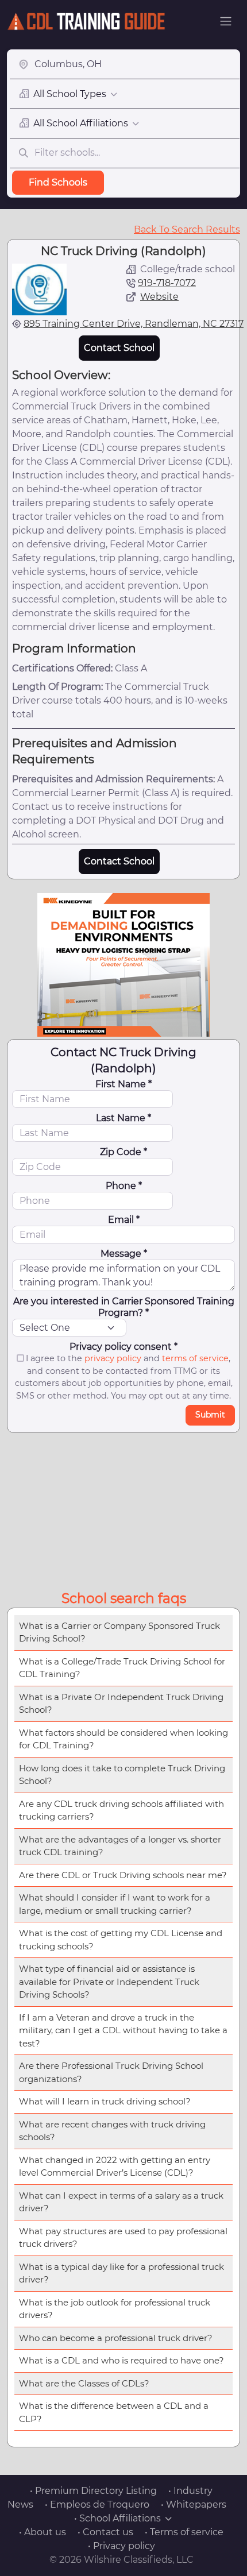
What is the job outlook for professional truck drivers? (115, 2309)
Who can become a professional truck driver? (116, 2338)
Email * (124, 1220)
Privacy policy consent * (123, 1347)
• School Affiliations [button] (117, 2518)
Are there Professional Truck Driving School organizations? (111, 2072)
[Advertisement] (123, 1509)
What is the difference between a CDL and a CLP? (114, 2412)
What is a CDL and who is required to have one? (121, 2360)
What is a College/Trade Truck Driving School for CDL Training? (122, 1668)
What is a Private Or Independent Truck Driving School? (121, 1704)
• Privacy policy (121, 2546)
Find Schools (58, 182)
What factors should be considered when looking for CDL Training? (123, 1739)
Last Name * (123, 1118)
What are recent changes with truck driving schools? (112, 2131)
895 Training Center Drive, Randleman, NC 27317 (134, 324)
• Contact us (105, 2532)
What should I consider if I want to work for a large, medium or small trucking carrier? (115, 1904)
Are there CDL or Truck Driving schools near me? (123, 1875)
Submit (210, 1415)
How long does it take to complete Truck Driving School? (122, 1775)
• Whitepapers (194, 2504)
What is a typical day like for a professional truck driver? (121, 2273)
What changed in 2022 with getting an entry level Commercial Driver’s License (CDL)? (115, 2166)
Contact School (119, 348)
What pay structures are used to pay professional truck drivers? (123, 2238)
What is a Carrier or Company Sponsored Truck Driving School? (119, 1632)
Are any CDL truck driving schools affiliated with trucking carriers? (121, 1810)
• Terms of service (184, 2532)
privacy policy (113, 1358)
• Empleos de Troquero (97, 2504)
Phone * (124, 1186)
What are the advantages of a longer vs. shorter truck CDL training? (120, 1846)
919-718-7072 (167, 283)
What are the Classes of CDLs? (84, 2383)
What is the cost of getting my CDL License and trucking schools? (121, 1940)
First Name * (123, 1084)
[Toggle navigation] (226, 21)
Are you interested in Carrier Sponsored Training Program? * (124, 1307)
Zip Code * (123, 1152)
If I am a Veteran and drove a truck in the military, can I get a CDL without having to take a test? (123, 2030)
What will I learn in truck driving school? (105, 2101)
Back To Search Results (187, 229)
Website (159, 297)
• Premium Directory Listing (93, 2491)
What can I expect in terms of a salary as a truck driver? (121, 2202)
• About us (43, 2532)
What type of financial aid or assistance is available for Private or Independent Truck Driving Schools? (109, 1982)
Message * (124, 1254)
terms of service (195, 1358)
